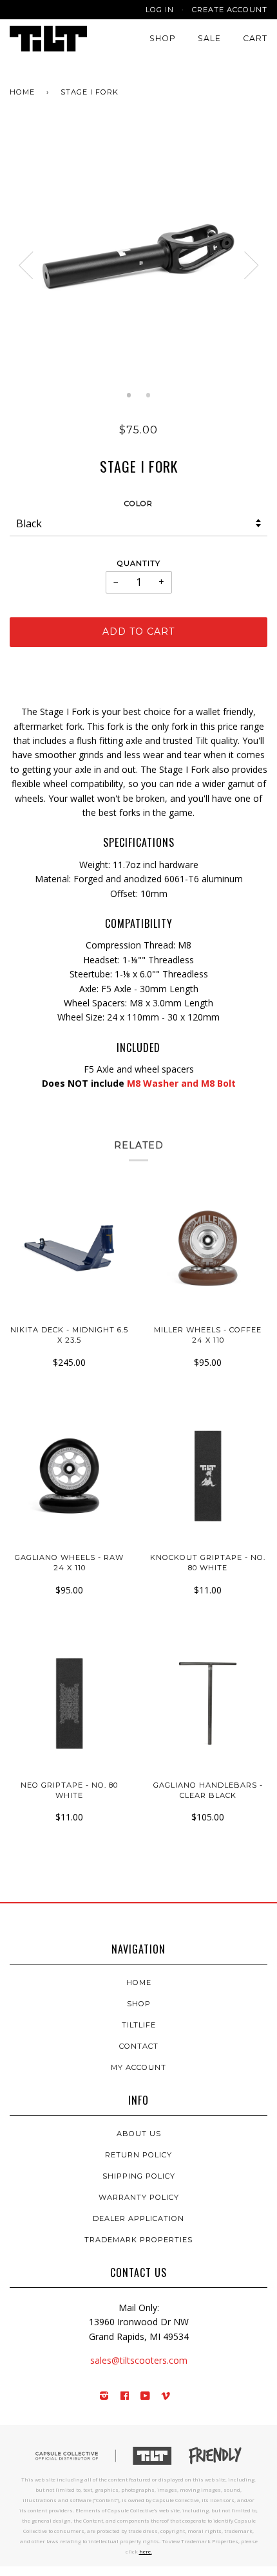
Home (22, 92)
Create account (230, 10)
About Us (139, 2134)
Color (138, 503)
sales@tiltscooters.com (139, 2360)
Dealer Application (138, 2218)
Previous (26, 266)
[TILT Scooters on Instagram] (104, 2397)
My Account (138, 2067)
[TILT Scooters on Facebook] (125, 2397)
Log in (160, 10)
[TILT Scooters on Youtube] (146, 2397)
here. (146, 2551)
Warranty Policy (139, 2197)
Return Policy (138, 2155)
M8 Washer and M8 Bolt (181, 1083)
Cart (255, 38)
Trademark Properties (138, 2240)
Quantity (139, 563)
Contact (139, 2046)
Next (251, 266)
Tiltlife (139, 2025)
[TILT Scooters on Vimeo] (166, 2397)
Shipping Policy (139, 2176)
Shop (163, 38)
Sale (209, 38)
